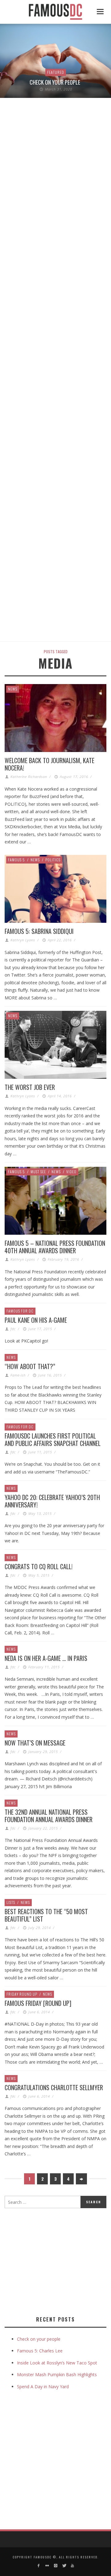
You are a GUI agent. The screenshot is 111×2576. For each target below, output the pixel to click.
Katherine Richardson (29, 777)
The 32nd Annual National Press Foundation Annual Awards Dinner (49, 1816)
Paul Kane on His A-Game (36, 1320)
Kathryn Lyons (23, 940)
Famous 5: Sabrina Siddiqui (39, 931)
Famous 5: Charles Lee (40, 2351)
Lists (11, 1902)
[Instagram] (55, 2566)
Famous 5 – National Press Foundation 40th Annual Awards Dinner (55, 1247)
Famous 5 (16, 860)
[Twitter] (64, 2566)
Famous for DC (20, 1311)
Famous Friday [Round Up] (38, 2003)
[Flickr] (47, 2566)
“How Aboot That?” (30, 1366)
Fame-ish (18, 1375)
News (13, 689)
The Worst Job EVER (30, 1087)
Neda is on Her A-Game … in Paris (46, 1658)
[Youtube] (72, 2566)
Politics (53, 860)
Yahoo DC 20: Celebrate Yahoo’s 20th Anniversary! (52, 1501)
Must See (38, 1172)
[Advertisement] (56, 2261)
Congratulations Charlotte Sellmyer (54, 2087)
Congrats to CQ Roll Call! (39, 1566)
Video (71, 1172)
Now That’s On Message (35, 1743)
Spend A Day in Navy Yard (43, 2387)
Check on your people (55, 82)
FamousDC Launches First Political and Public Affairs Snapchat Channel (53, 1439)
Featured (56, 72)
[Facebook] (39, 2566)
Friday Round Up (22, 1994)
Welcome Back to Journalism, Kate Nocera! (49, 764)
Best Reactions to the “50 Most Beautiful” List (46, 1915)
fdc (13, 1329)
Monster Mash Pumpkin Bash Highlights (57, 2374)
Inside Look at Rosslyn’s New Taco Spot (57, 2363)
